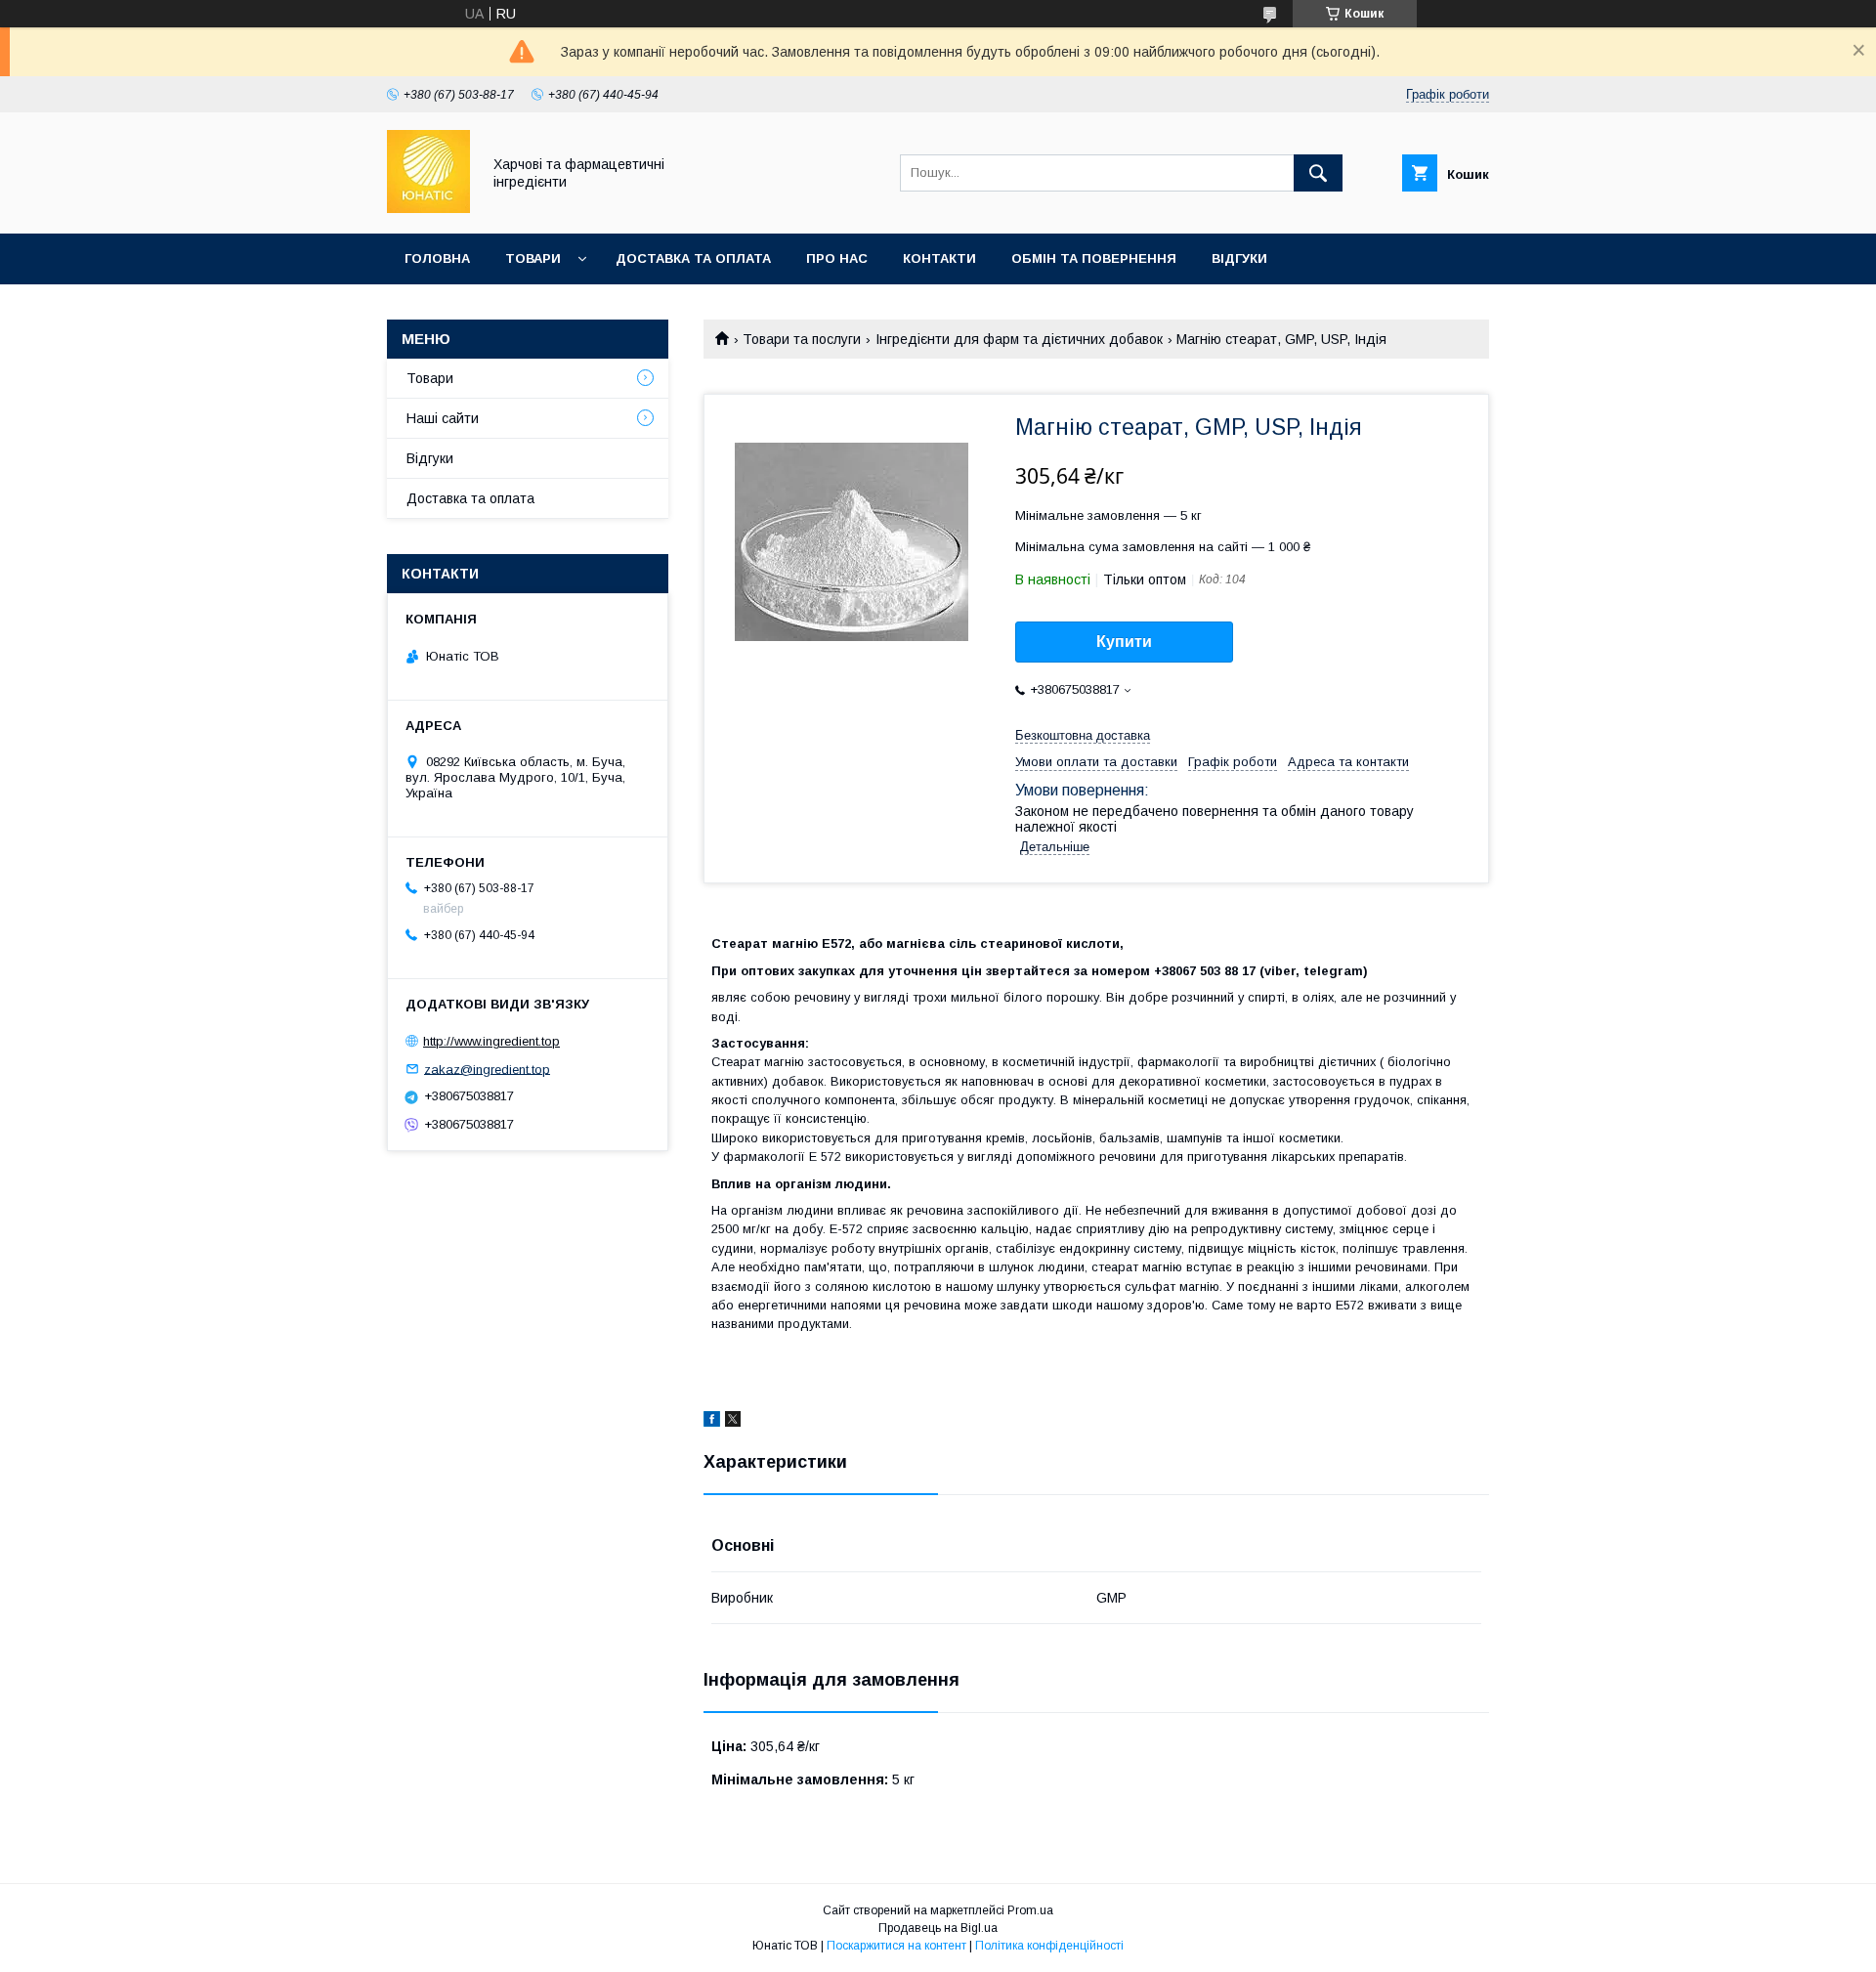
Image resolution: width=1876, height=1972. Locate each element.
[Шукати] (1318, 173)
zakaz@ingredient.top (487, 1069)
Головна (437, 258)
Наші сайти (443, 418)
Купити (1124, 642)
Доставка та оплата (693, 258)
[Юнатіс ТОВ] (428, 208)
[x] (733, 1422)
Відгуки (1239, 258)
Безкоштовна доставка (1083, 735)
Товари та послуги (802, 339)
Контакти (939, 258)
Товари (533, 258)
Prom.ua (1030, 1910)
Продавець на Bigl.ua (938, 1928)
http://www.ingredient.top (491, 1041)
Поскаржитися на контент (896, 1946)
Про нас (837, 258)
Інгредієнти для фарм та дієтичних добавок (1019, 339)
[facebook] (712, 1422)
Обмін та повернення (1094, 258)
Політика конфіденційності (1049, 1946)
